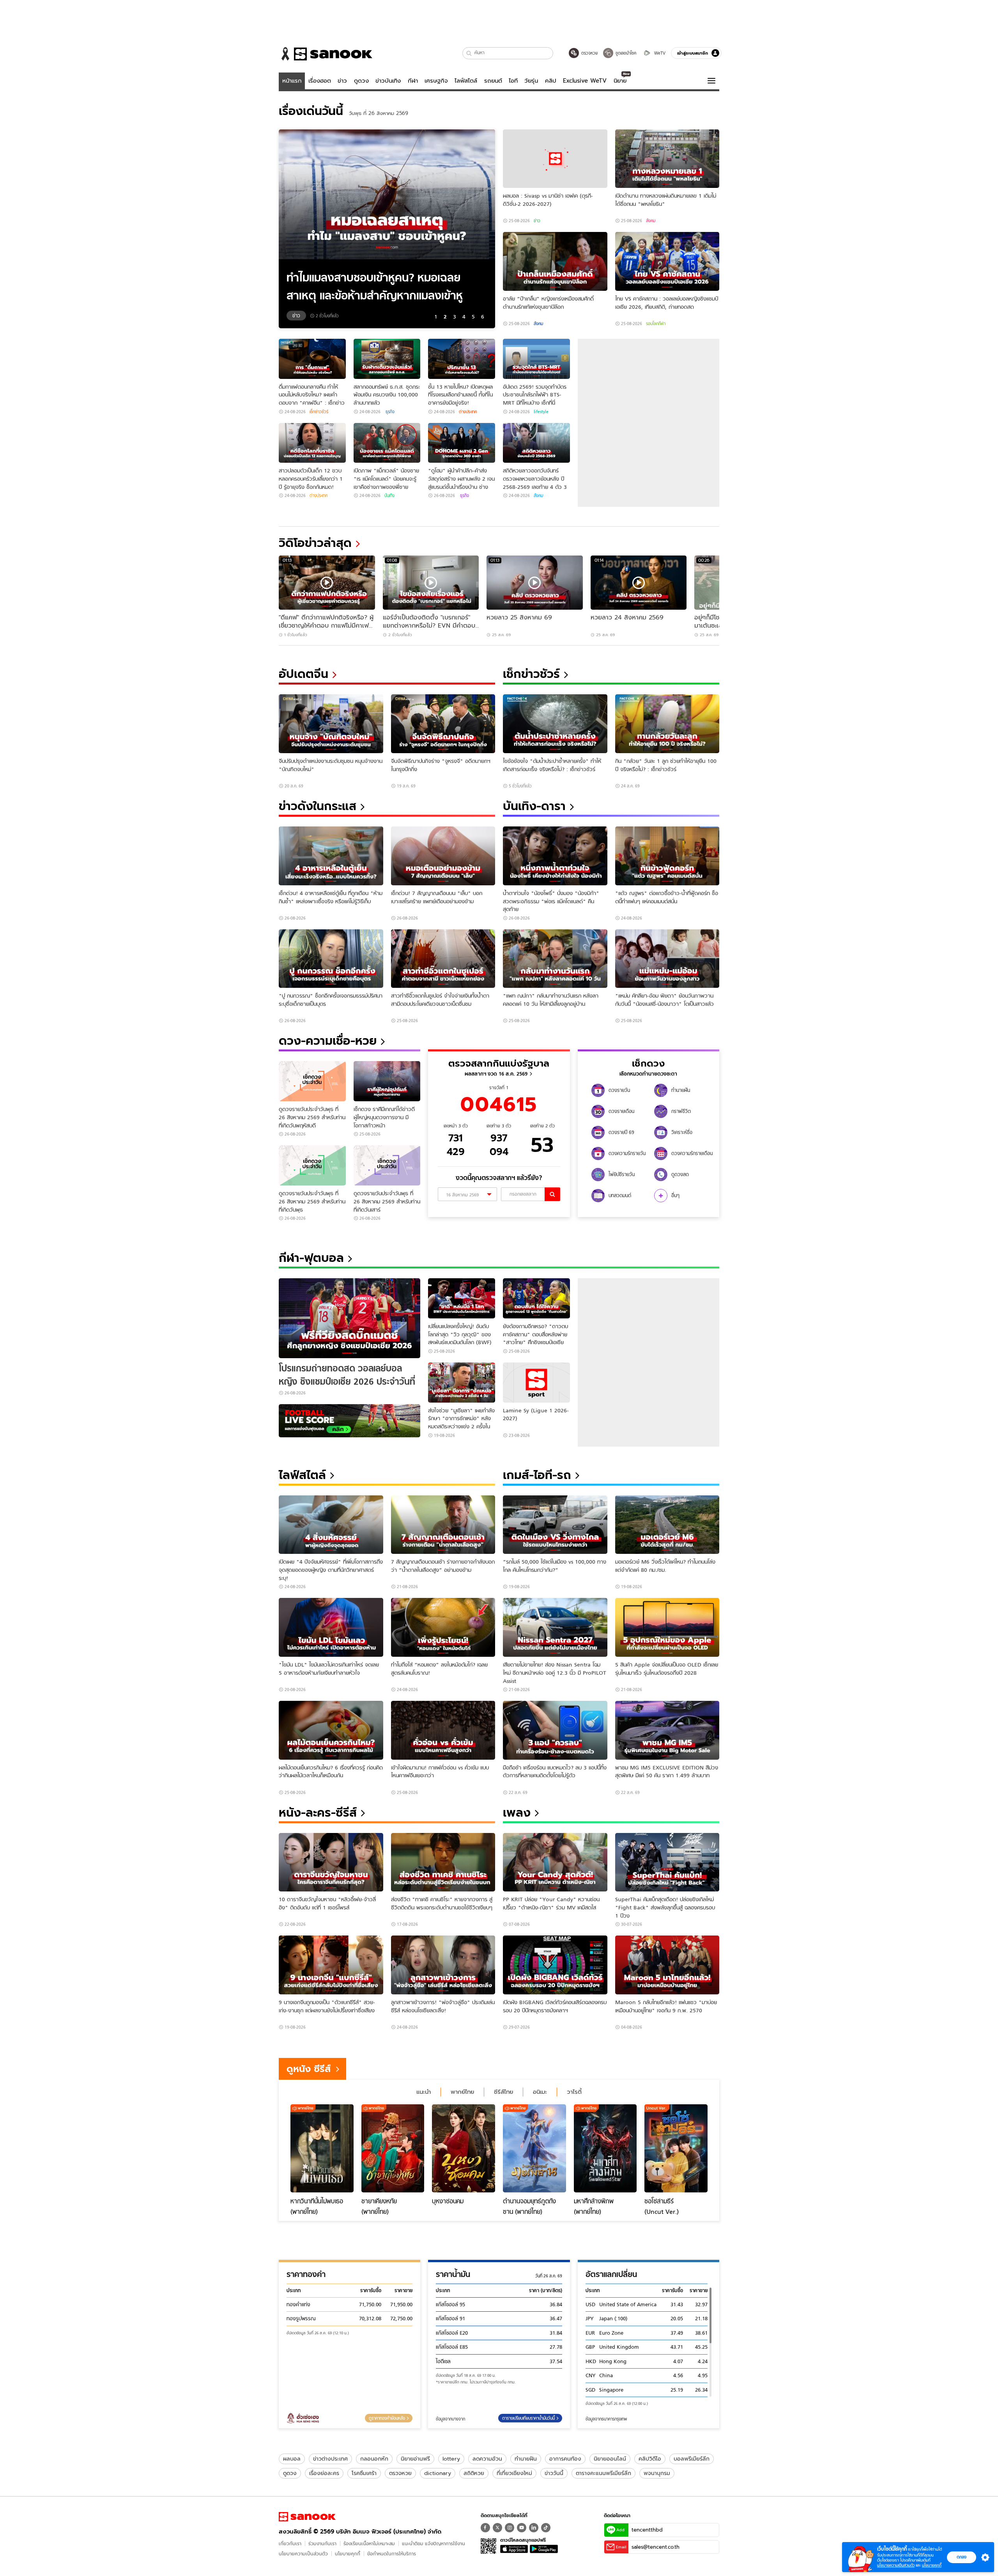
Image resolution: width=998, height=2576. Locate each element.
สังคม (651, 221)
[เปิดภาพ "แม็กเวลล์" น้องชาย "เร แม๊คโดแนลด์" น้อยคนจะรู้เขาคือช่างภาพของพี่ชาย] (387, 443)
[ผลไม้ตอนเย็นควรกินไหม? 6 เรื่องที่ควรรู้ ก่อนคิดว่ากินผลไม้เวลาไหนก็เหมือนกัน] (331, 1730)
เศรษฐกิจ (436, 81)
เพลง (517, 1813)
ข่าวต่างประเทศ (330, 2459)
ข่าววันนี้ (554, 2473)
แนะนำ (424, 2092)
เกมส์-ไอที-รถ (537, 1475)
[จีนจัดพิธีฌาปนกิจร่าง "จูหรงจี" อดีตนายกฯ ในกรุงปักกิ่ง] (443, 724)
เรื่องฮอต (320, 81)
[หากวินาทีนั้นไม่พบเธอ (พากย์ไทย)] (322, 2148)
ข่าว (342, 81)
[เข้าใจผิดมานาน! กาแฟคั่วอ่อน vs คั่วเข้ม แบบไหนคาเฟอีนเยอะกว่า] (443, 1730)
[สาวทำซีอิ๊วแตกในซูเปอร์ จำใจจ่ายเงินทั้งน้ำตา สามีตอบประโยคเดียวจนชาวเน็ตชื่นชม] (443, 959)
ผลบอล (292, 2459)
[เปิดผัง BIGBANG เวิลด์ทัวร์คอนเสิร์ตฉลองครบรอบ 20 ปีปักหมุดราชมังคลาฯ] (555, 1965)
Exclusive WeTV (585, 81)
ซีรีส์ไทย (503, 2092)
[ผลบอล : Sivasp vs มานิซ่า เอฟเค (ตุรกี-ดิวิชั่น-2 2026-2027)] (555, 159)
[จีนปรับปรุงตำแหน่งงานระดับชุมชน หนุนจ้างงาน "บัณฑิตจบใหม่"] (331, 724)
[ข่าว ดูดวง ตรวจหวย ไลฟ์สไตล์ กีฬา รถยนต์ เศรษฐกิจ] (326, 54)
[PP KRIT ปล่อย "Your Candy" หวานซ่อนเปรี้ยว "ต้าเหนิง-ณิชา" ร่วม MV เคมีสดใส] (555, 1862)
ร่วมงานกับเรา (322, 2543)
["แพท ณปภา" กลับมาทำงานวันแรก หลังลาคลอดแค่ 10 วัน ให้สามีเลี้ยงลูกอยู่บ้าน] (555, 959)
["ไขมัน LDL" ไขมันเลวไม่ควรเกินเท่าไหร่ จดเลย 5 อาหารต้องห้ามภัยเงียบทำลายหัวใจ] (331, 1627)
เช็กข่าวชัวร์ (319, 412)
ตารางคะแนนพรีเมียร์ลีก (603, 2473)
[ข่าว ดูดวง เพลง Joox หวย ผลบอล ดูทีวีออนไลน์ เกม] (307, 2517)
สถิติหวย (474, 2473)
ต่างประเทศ (468, 412)
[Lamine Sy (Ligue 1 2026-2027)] (536, 1383)
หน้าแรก (292, 81)
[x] (497, 2528)
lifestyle (541, 412)
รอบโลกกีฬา (656, 324)
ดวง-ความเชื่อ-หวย (328, 1041)
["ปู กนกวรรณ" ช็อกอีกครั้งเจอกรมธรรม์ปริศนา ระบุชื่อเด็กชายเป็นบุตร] (331, 959)
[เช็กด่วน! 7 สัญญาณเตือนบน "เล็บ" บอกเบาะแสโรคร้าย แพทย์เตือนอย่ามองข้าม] (443, 856)
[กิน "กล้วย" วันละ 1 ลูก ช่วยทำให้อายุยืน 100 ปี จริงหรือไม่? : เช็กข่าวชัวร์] (667, 724)
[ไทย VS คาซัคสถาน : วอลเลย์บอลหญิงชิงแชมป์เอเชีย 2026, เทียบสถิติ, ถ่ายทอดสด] (667, 261)
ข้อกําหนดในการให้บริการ (392, 2554)
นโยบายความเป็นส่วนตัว (303, 2554)
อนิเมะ (540, 2092)
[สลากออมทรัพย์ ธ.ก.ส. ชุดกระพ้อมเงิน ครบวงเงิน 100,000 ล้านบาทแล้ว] (387, 359)
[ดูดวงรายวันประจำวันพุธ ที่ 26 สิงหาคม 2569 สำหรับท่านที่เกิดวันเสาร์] (387, 1165)
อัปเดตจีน (303, 674)
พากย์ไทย (462, 2092)
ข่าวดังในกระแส (318, 806)
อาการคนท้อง (565, 2459)
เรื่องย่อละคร (324, 2473)
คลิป (551, 81)
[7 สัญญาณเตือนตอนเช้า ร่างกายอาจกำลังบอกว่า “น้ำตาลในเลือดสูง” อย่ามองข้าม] (443, 1525)
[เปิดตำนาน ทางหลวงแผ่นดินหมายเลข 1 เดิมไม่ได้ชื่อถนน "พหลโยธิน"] (667, 159)
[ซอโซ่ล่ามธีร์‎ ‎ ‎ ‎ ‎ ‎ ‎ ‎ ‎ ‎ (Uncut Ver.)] (676, 2148)
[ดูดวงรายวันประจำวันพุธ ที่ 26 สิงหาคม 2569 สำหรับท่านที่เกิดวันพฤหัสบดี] (312, 1081)
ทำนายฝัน (526, 2459)
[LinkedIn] (534, 2528)
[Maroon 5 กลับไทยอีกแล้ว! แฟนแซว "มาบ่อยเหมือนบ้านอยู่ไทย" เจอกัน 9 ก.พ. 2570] (667, 1965)
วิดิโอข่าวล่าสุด (315, 543)
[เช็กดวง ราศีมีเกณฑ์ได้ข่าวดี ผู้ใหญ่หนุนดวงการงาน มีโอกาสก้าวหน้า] (387, 1081)
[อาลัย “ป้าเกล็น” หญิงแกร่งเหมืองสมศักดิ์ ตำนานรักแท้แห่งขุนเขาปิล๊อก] (555, 261)
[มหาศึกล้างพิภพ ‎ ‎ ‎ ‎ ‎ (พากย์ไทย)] (605, 2148)
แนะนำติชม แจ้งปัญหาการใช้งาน (434, 2543)
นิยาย (620, 81)
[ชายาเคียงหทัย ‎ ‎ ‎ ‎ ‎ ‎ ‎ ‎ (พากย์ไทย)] (393, 2148)
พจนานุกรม (657, 2473)
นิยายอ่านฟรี (415, 2459)
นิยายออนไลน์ (610, 2459)
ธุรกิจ (389, 412)
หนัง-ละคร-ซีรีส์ (318, 1813)
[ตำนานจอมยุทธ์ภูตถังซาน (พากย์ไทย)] (534, 2148)
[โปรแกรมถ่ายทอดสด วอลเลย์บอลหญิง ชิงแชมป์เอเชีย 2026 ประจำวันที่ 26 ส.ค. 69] (349, 1318)
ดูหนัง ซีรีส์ (309, 2069)
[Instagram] (510, 2528)
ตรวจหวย (400, 2473)
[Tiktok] (546, 2528)
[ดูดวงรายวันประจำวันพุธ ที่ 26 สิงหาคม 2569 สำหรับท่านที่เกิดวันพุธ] (312, 1165)
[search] (552, 1194)
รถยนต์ (493, 81)
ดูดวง (361, 81)
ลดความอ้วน (487, 2459)
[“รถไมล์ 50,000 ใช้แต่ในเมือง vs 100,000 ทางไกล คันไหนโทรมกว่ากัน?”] (555, 1525)
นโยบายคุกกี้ (348, 2554)
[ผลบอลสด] (349, 1421)
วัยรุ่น (531, 81)
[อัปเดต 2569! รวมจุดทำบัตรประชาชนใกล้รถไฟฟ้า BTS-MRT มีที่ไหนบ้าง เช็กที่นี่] (536, 359)
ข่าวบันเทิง (388, 81)
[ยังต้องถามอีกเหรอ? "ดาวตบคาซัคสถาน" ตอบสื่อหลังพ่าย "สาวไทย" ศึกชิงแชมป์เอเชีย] (536, 1298)
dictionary (438, 2473)
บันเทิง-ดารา (534, 806)
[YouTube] (522, 2528)
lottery (451, 2459)
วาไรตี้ (574, 2092)
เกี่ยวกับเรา (290, 2543)
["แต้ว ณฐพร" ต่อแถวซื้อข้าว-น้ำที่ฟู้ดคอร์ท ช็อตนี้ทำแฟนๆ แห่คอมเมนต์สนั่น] (667, 856)
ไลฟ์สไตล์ (466, 81)
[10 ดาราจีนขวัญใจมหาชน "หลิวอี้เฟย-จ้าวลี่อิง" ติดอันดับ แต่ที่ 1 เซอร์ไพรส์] (331, 1862)
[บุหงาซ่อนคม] (464, 2148)
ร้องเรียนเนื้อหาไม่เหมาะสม (369, 2543)
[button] (469, 53)
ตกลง (962, 2557)
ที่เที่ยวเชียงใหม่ (514, 2473)
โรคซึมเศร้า (364, 2473)
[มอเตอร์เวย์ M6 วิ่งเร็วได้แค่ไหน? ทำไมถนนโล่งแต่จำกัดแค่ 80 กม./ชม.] (667, 1525)
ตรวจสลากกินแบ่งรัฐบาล (499, 1063)
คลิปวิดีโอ (650, 2459)
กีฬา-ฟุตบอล (311, 1258)
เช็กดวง (648, 1063)
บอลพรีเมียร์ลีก (692, 2459)
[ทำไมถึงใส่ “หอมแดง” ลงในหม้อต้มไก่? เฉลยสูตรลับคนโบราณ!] (443, 1627)
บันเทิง (389, 495)
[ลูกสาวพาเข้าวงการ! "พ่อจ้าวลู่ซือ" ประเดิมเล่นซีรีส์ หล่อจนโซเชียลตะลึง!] (443, 1965)
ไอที (513, 81)
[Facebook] (485, 2528)
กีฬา (413, 81)
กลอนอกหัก (374, 2459)
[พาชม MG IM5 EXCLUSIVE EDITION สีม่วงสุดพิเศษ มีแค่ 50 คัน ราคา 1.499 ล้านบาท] (667, 1730)
